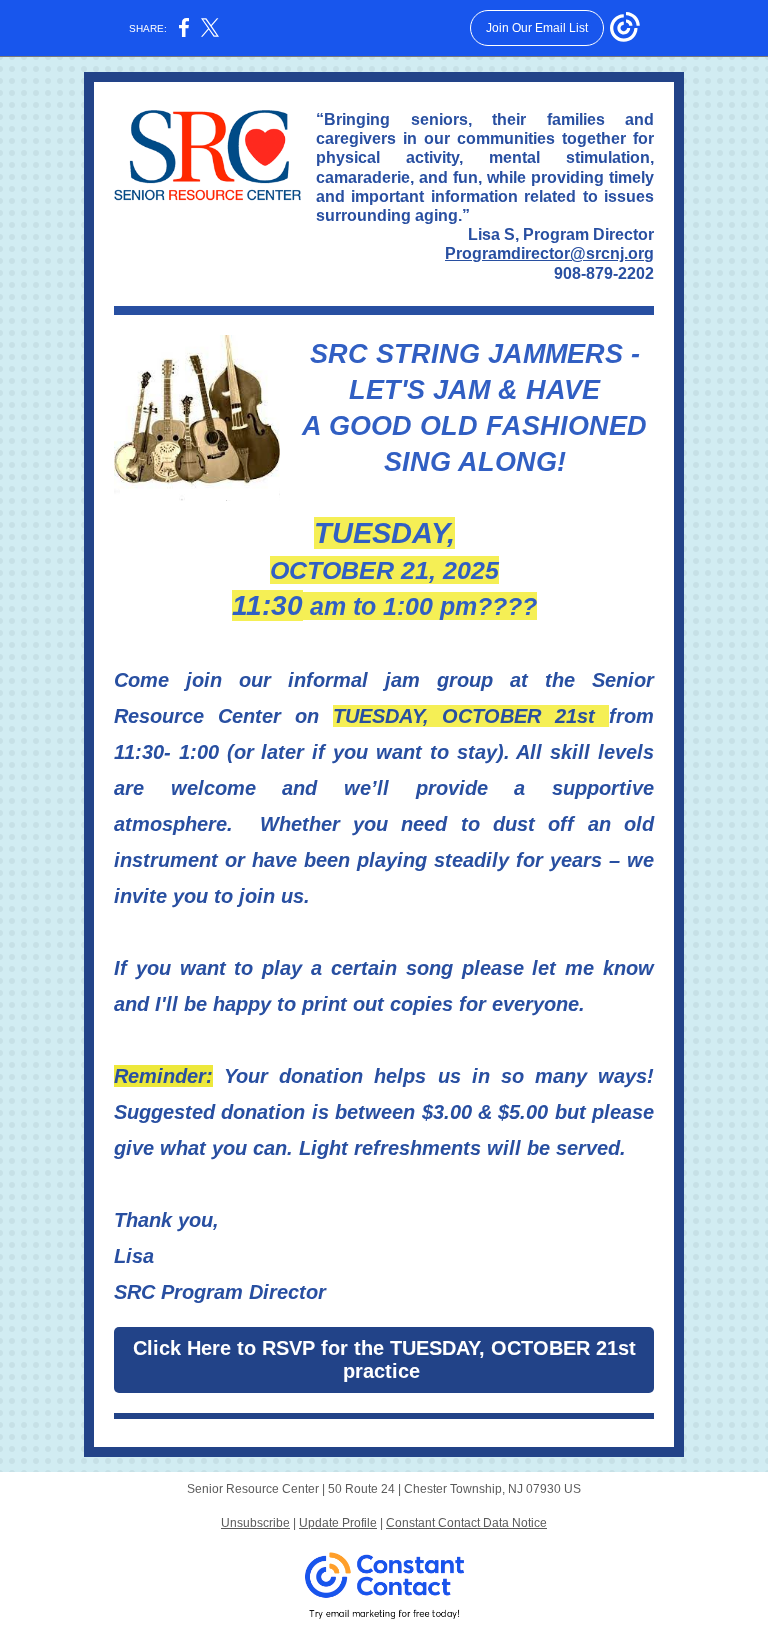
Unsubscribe (255, 1523)
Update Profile (338, 1523)
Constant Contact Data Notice (466, 1523)
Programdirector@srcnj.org (549, 253)
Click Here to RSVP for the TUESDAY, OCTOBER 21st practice (384, 1359)
